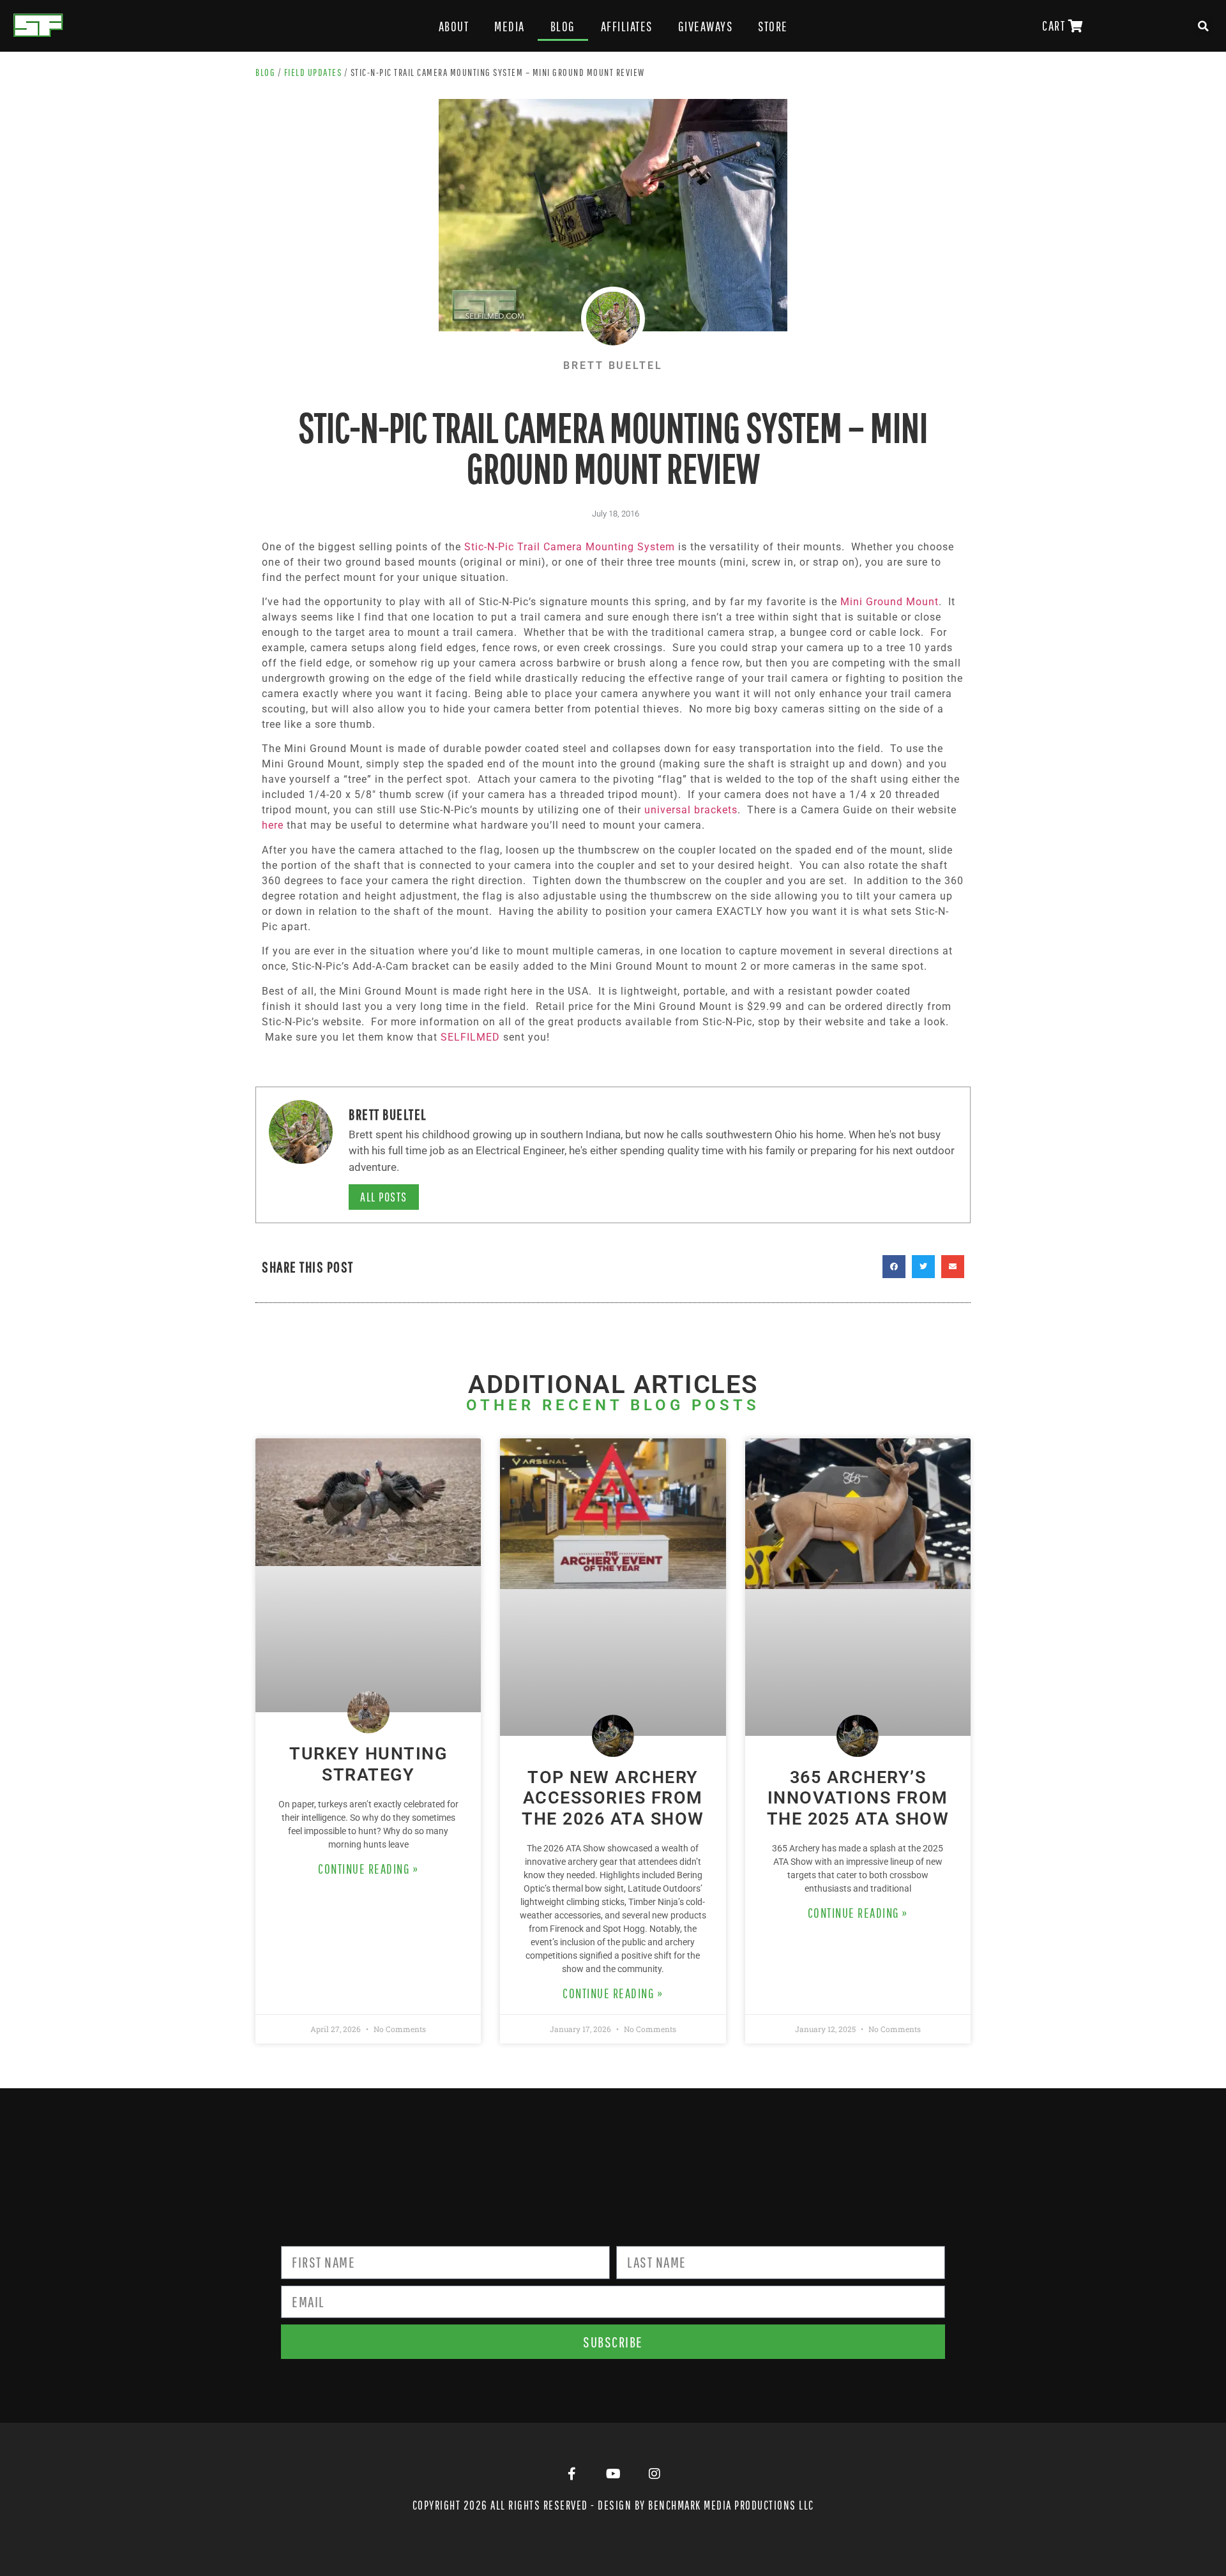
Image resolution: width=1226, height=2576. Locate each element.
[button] (1204, 26)
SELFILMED (470, 1037)
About (454, 26)
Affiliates (627, 26)
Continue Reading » (368, 1869)
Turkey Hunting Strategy (368, 1764)
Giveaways (706, 26)
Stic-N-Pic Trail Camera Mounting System (570, 547)
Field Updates (313, 72)
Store (773, 26)
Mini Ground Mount (889, 602)
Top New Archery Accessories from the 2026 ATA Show (613, 1798)
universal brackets (691, 810)
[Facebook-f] (571, 2474)
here (273, 825)
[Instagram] (655, 2474)
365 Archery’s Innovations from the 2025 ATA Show (858, 1798)
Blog (563, 26)
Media (510, 26)
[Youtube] (613, 2474)
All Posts (384, 1197)
